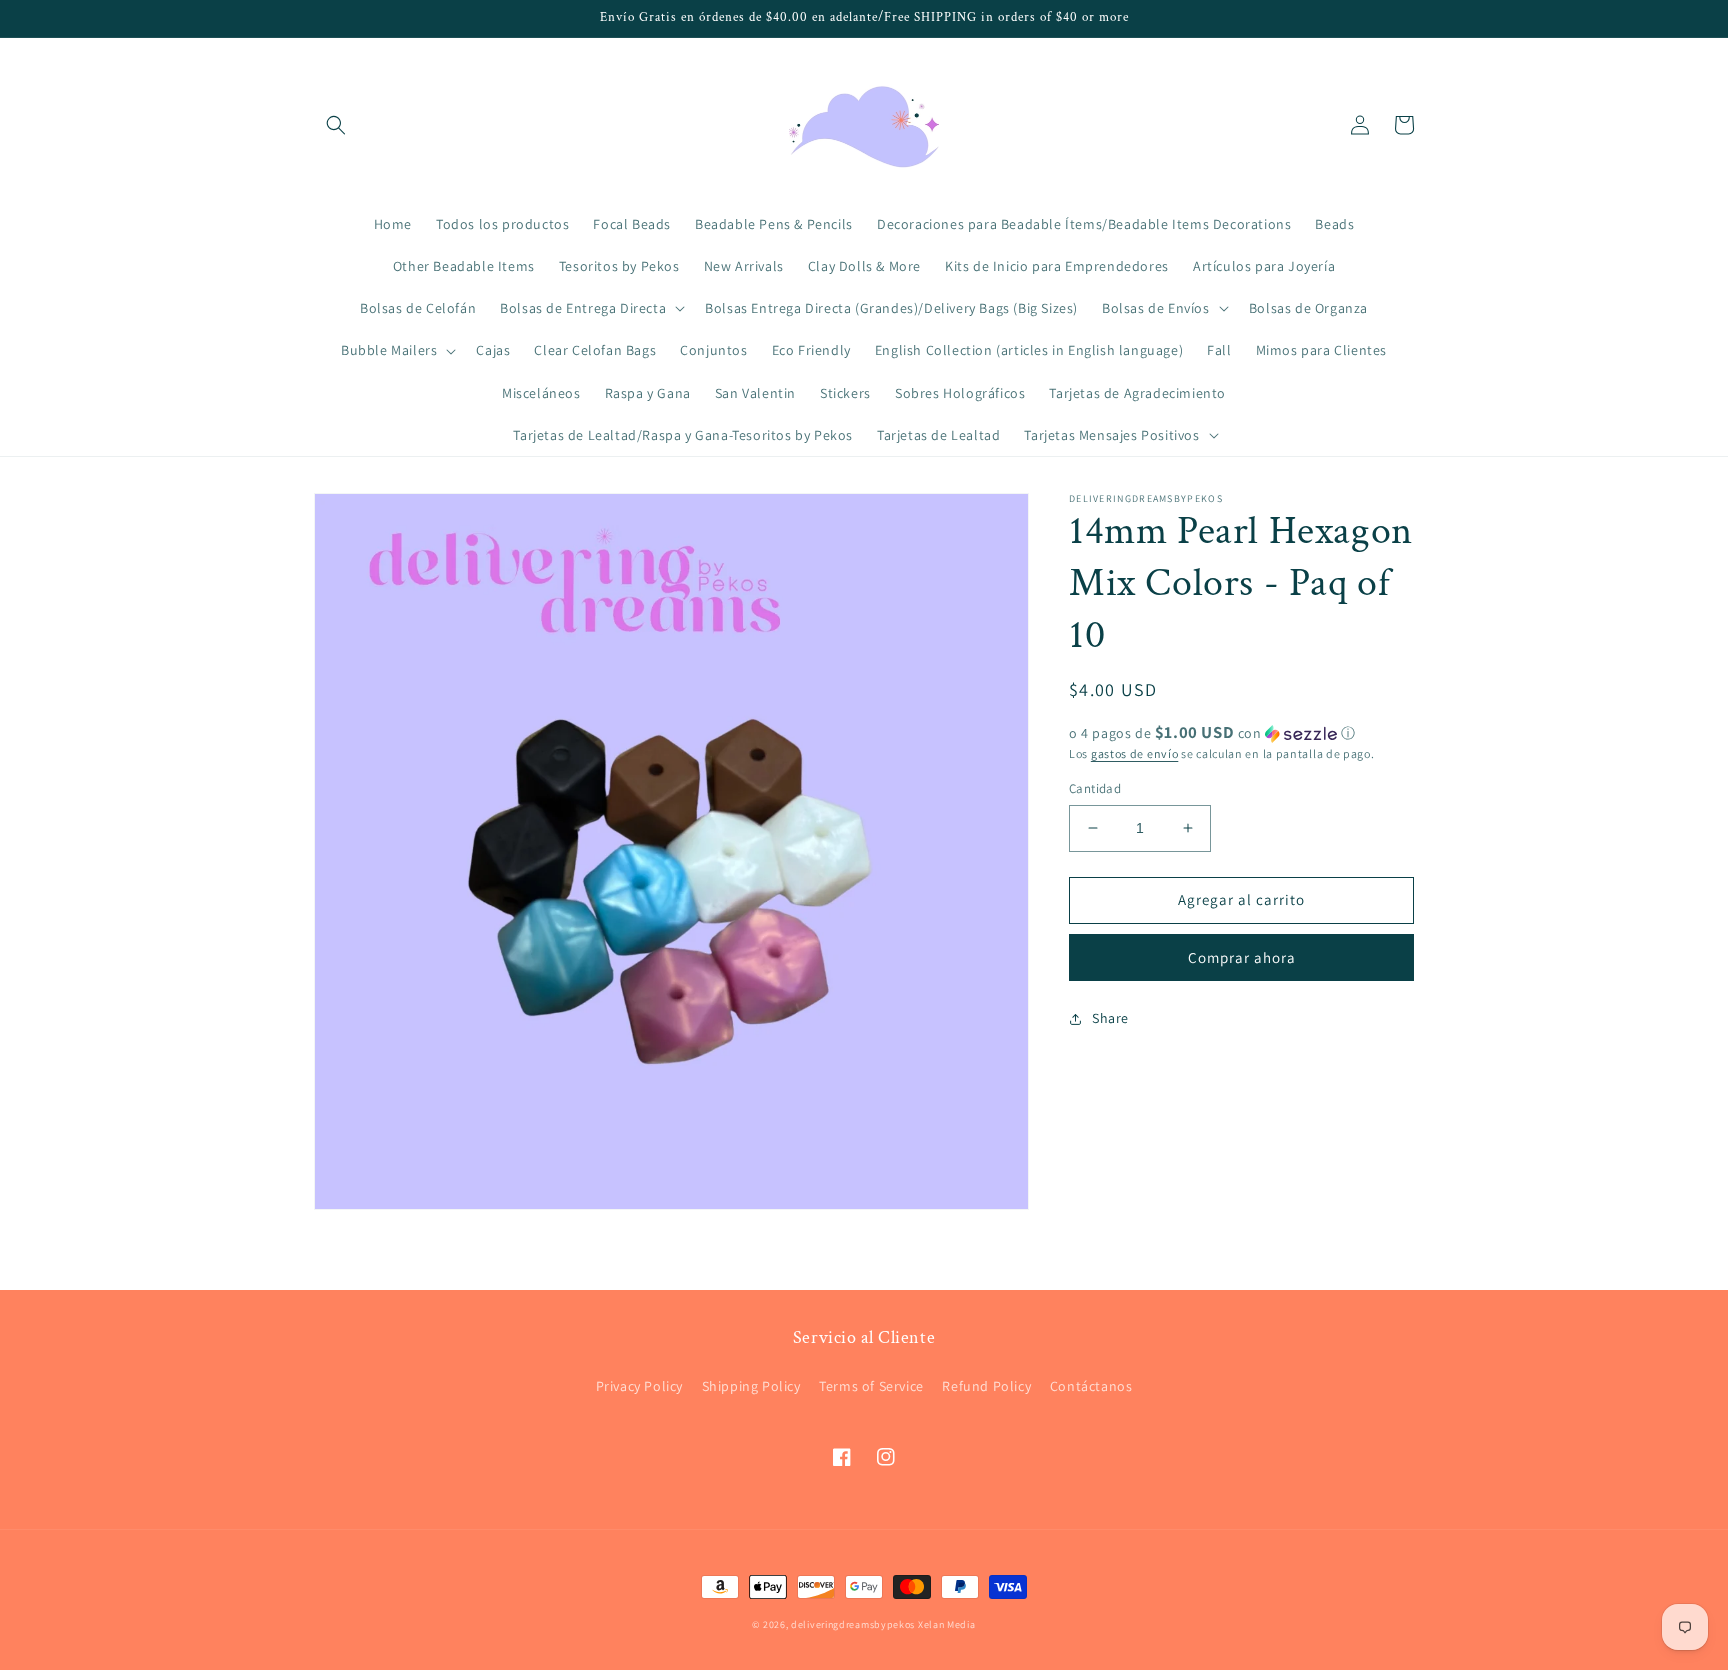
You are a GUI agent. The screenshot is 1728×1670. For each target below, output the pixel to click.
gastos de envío (1135, 753)
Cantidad (1095, 788)
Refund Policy (986, 1386)
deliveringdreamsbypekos (853, 1624)
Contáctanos (1091, 1386)
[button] (336, 125)
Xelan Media (947, 1624)
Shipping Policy (751, 1386)
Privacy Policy (639, 1386)
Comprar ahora (1242, 957)
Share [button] (1110, 1018)
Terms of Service (871, 1386)
